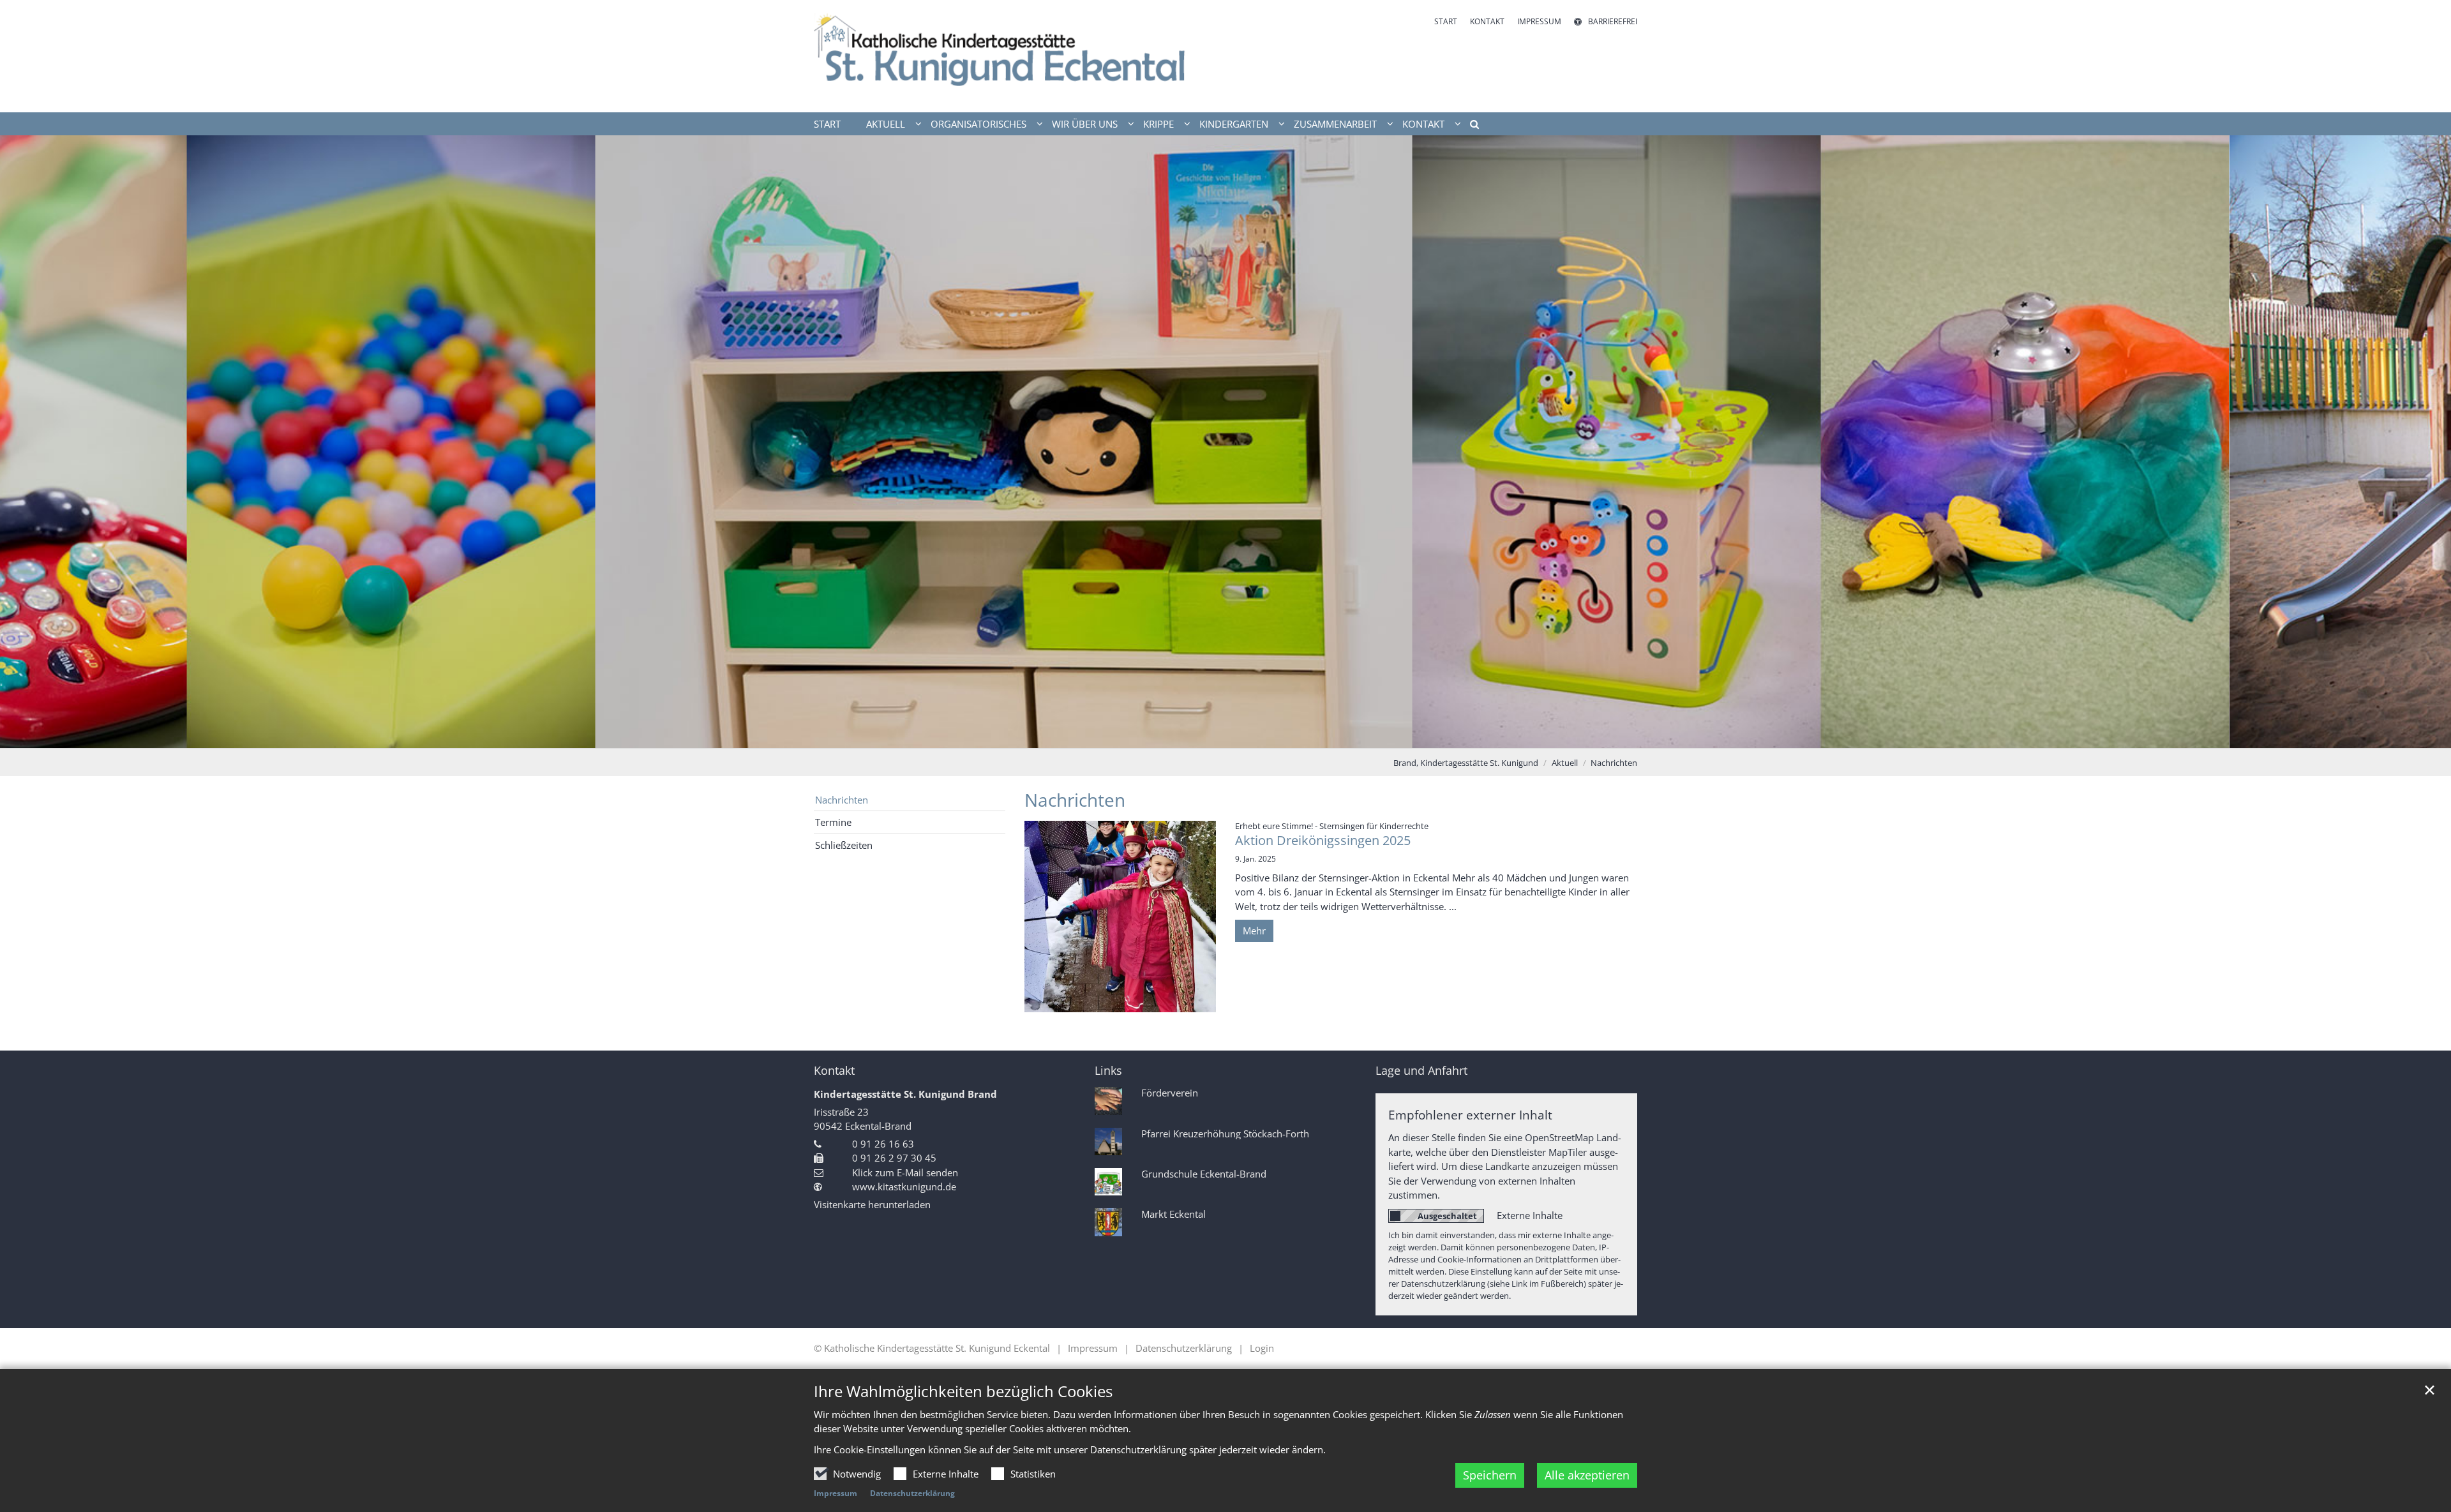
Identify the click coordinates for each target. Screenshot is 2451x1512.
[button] (1470, 126)
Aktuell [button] (886, 124)
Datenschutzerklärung (912, 1493)
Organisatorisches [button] (978, 124)
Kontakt (834, 1071)
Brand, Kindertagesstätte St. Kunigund (1466, 763)
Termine (833, 822)
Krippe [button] (1158, 124)
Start (827, 124)
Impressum (836, 1493)
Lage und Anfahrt (1421, 1071)
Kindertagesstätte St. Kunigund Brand (905, 1094)
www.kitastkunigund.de (904, 1186)
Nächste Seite (2425, 442)
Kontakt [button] (1423, 124)
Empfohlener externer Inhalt (1470, 1115)
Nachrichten (1614, 763)
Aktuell (1565, 763)
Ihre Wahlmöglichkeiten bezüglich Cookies (963, 1391)
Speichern (1490, 1475)
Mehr (1254, 931)
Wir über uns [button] (1085, 124)
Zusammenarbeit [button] (1335, 124)
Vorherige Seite (26, 442)
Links (1108, 1071)
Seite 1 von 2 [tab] (1215, 735)
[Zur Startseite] (1015, 56)
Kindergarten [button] (1234, 124)
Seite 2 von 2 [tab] (1237, 735)
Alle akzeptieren (1587, 1475)
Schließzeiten (844, 845)
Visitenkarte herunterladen (872, 1204)
